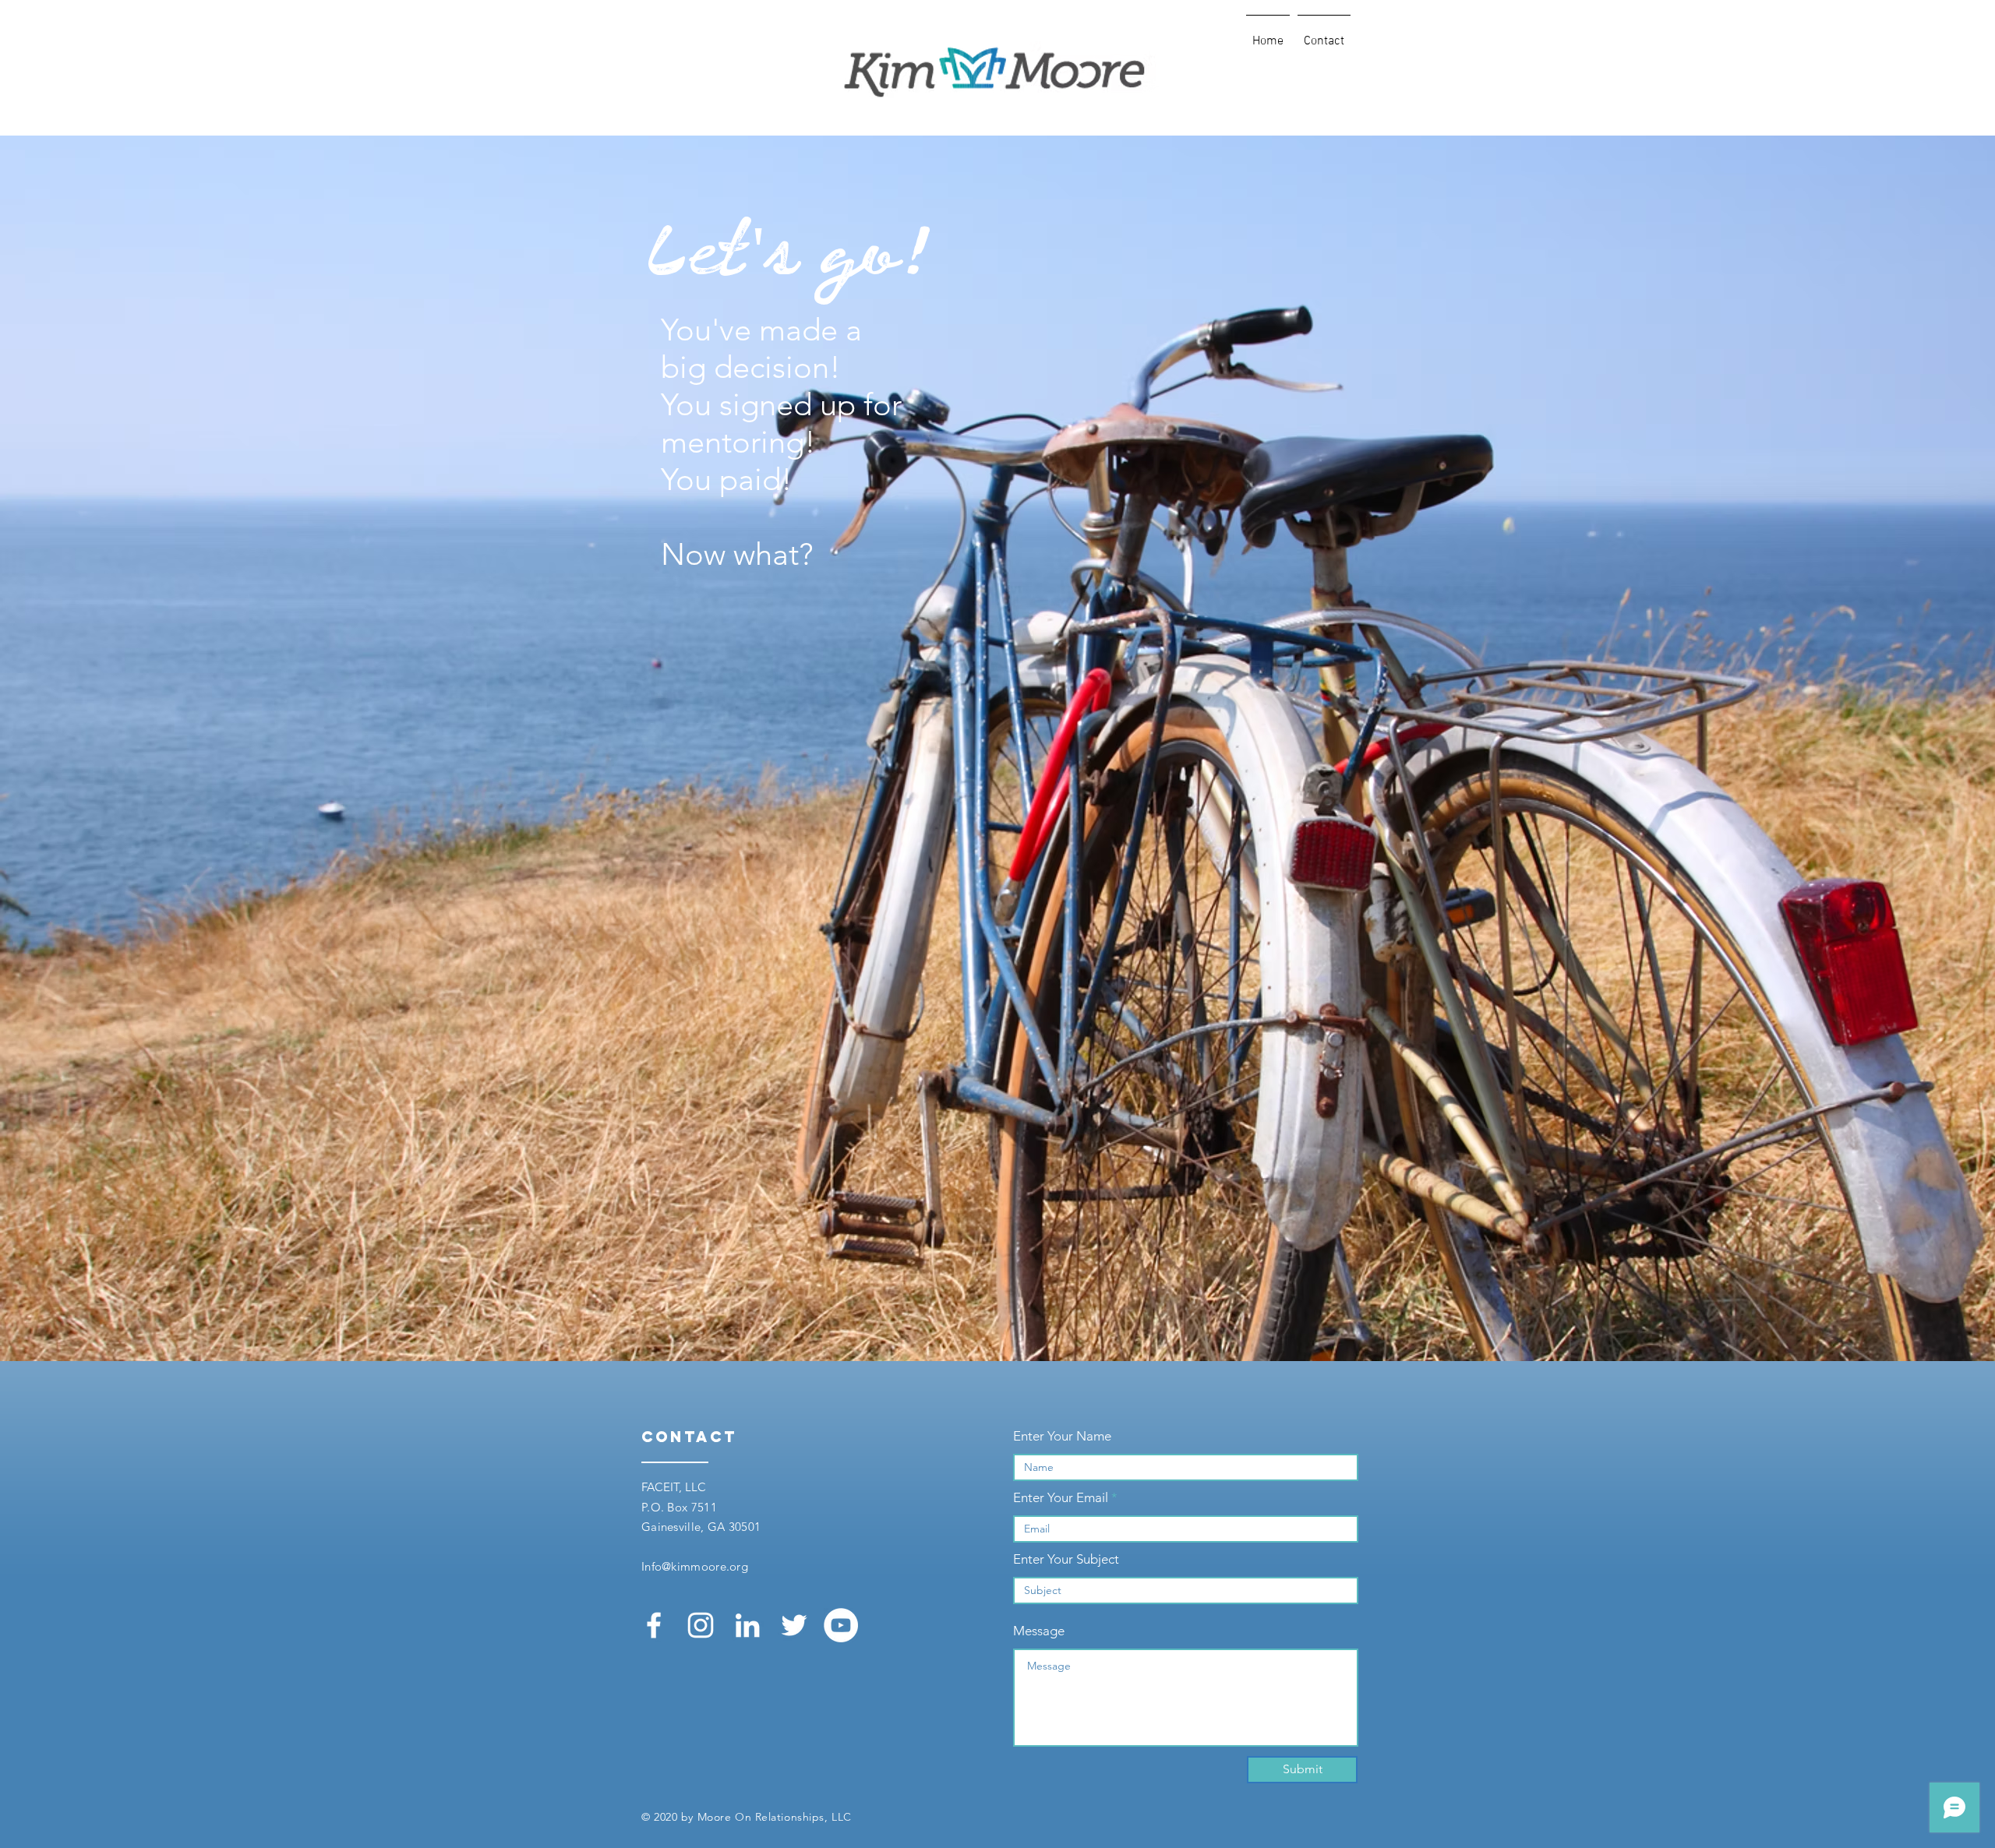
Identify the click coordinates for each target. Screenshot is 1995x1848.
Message (1039, 1631)
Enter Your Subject (1066, 1559)
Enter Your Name (1062, 1436)
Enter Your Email (1061, 1498)
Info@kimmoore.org (695, 1566)
